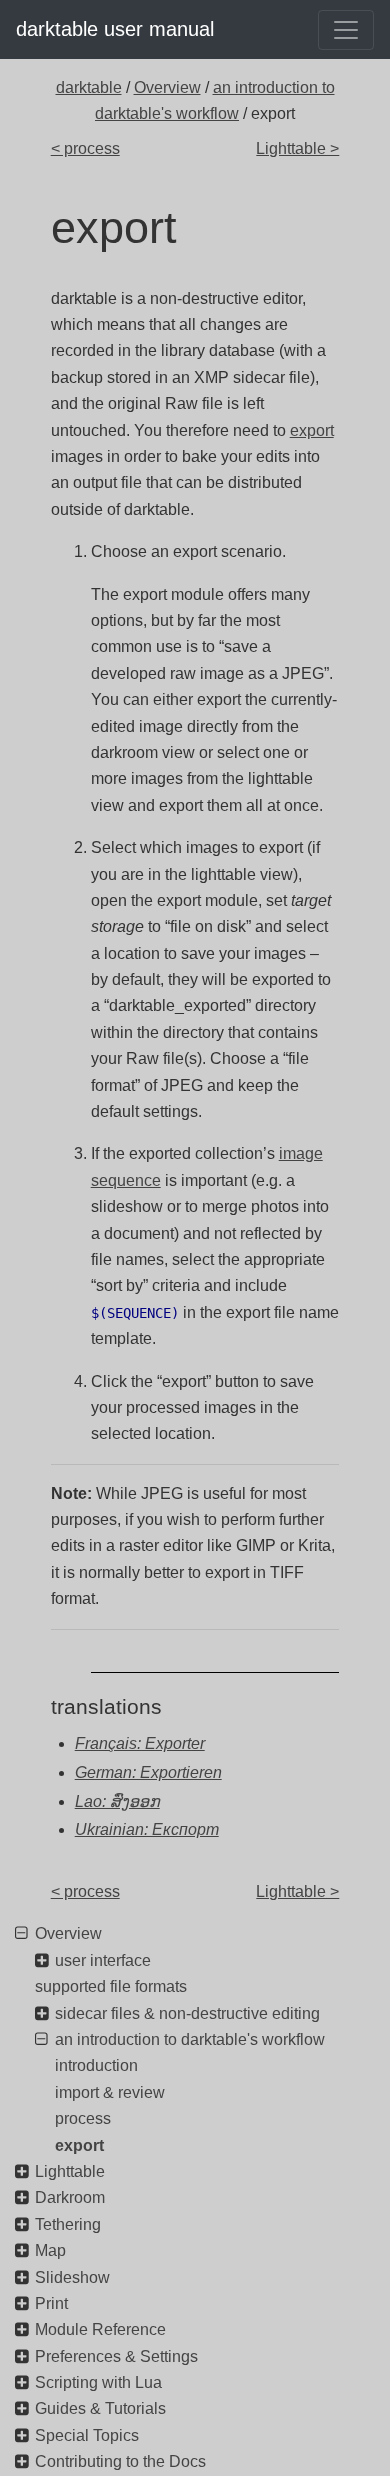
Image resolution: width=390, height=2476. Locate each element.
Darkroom (70, 2197)
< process (85, 148)
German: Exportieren (148, 1772)
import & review (110, 2092)
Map (50, 2250)
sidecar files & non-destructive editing (187, 2013)
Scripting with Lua (98, 2382)
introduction (96, 2065)
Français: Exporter (140, 1743)
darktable (89, 87)
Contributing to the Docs (120, 2461)
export (312, 430)
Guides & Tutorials (100, 2408)
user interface (103, 1960)
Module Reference (100, 2329)
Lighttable (70, 2171)
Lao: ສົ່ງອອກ (117, 1801)
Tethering (68, 2224)
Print (51, 2303)
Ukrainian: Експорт (147, 1829)
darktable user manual (115, 29)
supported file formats (111, 1986)
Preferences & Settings (116, 2356)
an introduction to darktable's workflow (190, 2039)
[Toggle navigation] (346, 30)
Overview (167, 87)
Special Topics (87, 2435)
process (83, 2118)
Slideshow (72, 2277)
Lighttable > (297, 148)
